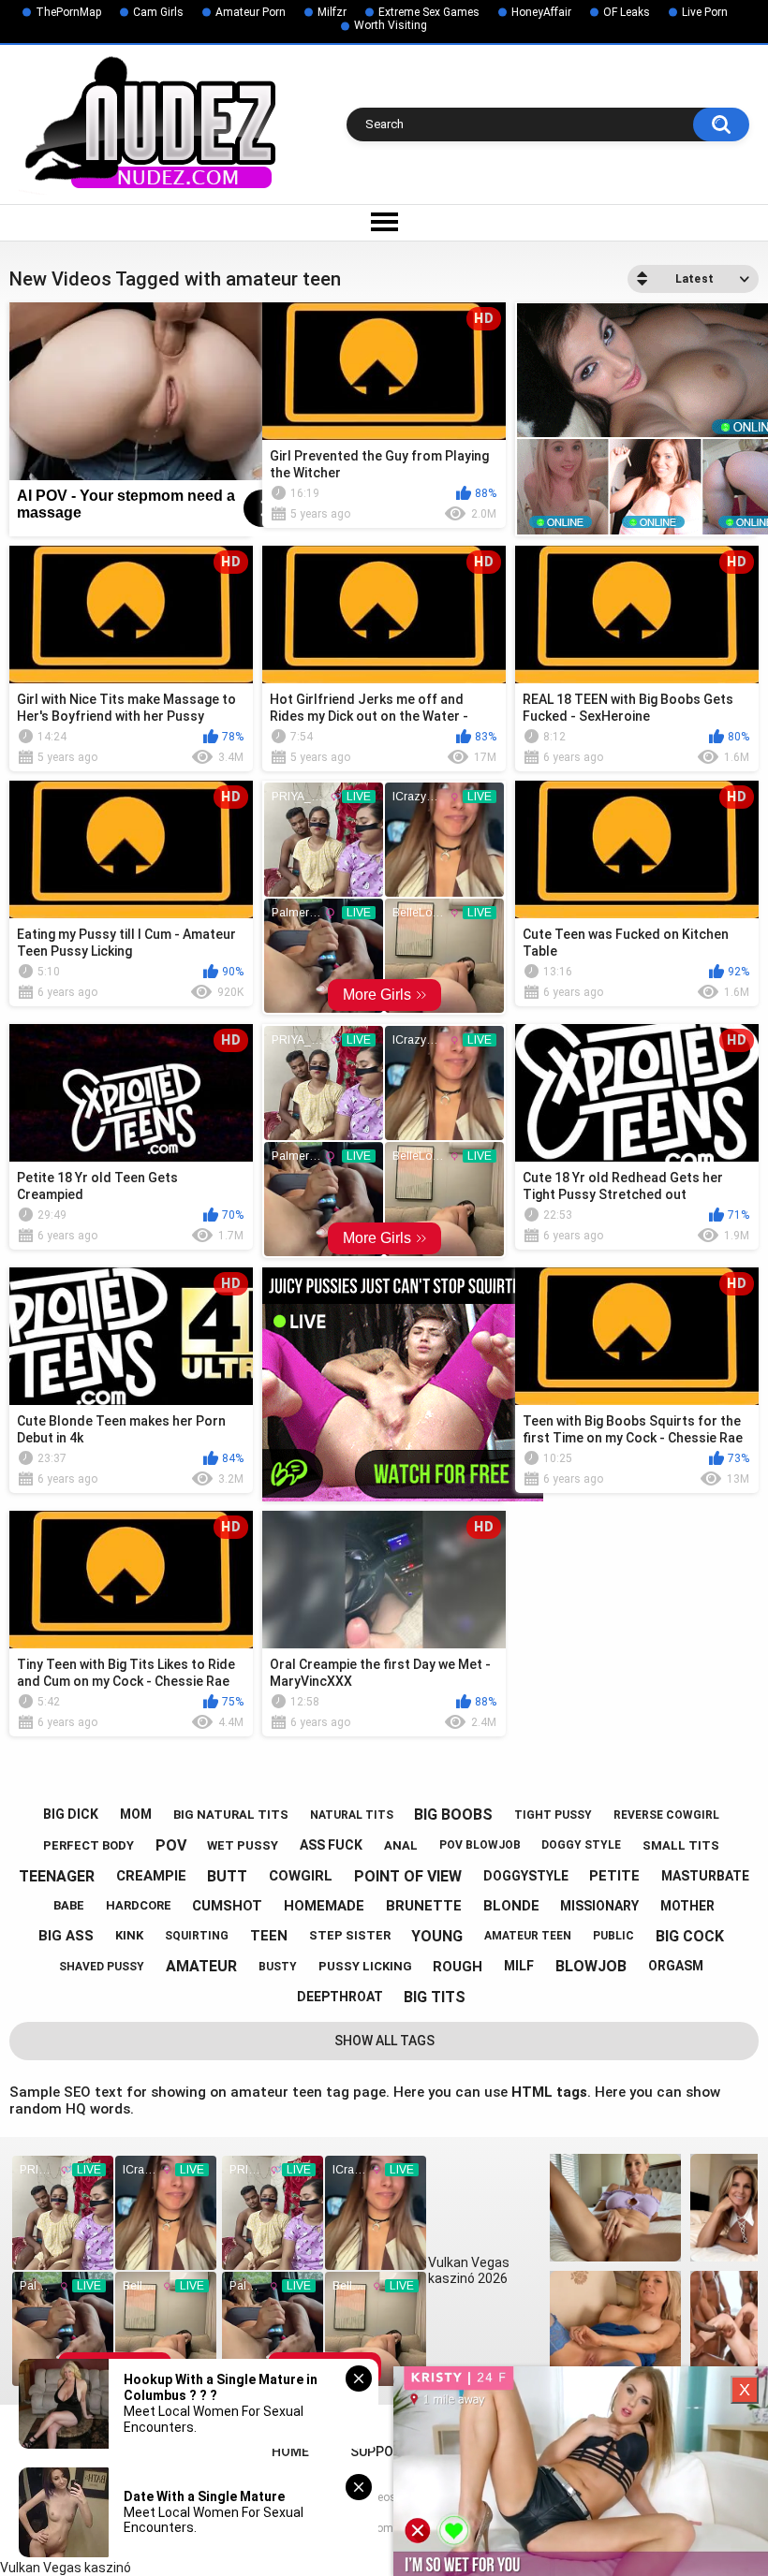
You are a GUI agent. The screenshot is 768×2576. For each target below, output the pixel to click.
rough (458, 1967)
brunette (424, 1906)
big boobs (453, 1815)
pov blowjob (480, 1845)
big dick (71, 1814)
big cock (690, 1936)
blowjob (591, 1966)
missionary (599, 1906)
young (437, 1936)
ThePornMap (68, 12)
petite (614, 1876)
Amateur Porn (251, 12)
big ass (66, 1936)
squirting (197, 1936)
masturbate (705, 1876)
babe (69, 1905)
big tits (435, 1997)
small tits (681, 1845)
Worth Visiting (391, 25)
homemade (324, 1906)
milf (519, 1966)
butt (227, 1876)
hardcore (139, 1905)
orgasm (676, 1966)
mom (136, 1814)
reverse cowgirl (666, 1815)
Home (290, 2452)
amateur (201, 1966)
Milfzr (332, 12)
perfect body (89, 1845)
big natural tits (231, 1815)
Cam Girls (158, 12)
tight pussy (553, 1815)
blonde (511, 1906)
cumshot (227, 1906)
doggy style (581, 1845)
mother (687, 1906)
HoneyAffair (541, 12)
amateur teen (528, 1936)
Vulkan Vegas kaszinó (66, 2568)
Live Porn (705, 12)
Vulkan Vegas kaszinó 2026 (469, 2270)
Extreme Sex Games (429, 12)
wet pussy (243, 1845)
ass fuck (331, 1845)
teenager (57, 1876)
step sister (350, 1935)
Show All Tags (384, 2041)
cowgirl (301, 1876)
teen (269, 1936)
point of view (408, 1876)
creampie (151, 1876)
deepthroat (340, 1997)
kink (129, 1935)
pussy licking (365, 1966)
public (613, 1936)
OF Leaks (627, 12)
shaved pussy (102, 1967)
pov (171, 1845)
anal (401, 1845)
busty (278, 1967)
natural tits (352, 1815)
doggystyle (526, 1876)
